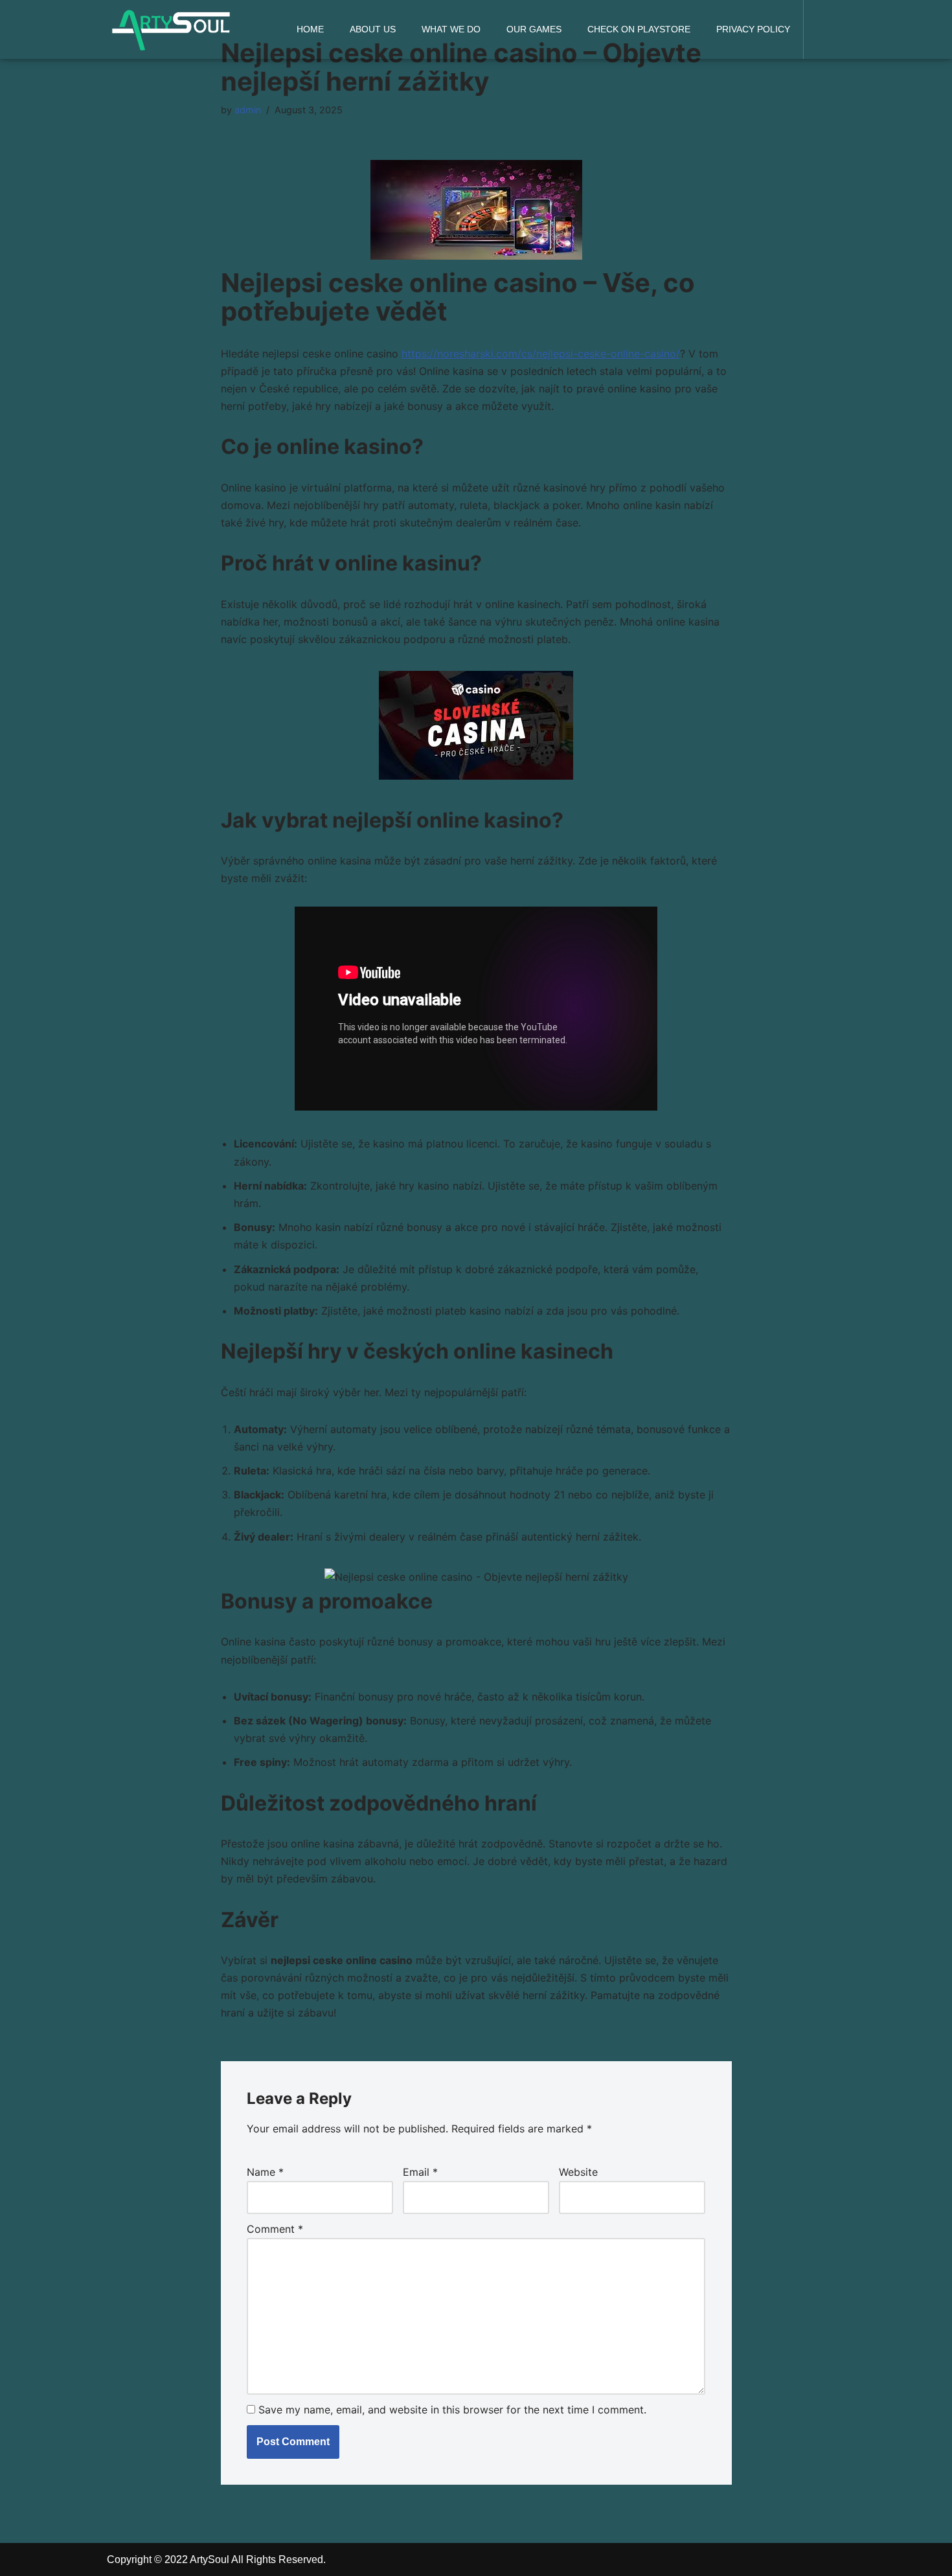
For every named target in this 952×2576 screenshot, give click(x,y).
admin (248, 110)
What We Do (451, 29)
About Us (373, 29)
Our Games (534, 29)
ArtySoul (210, 2559)
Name (265, 2172)
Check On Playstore (639, 29)
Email (420, 2172)
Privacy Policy (753, 29)
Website (578, 2172)
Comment (275, 2229)
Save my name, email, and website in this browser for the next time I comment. (452, 2410)
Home (310, 29)
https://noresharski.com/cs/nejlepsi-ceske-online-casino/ (541, 354)
